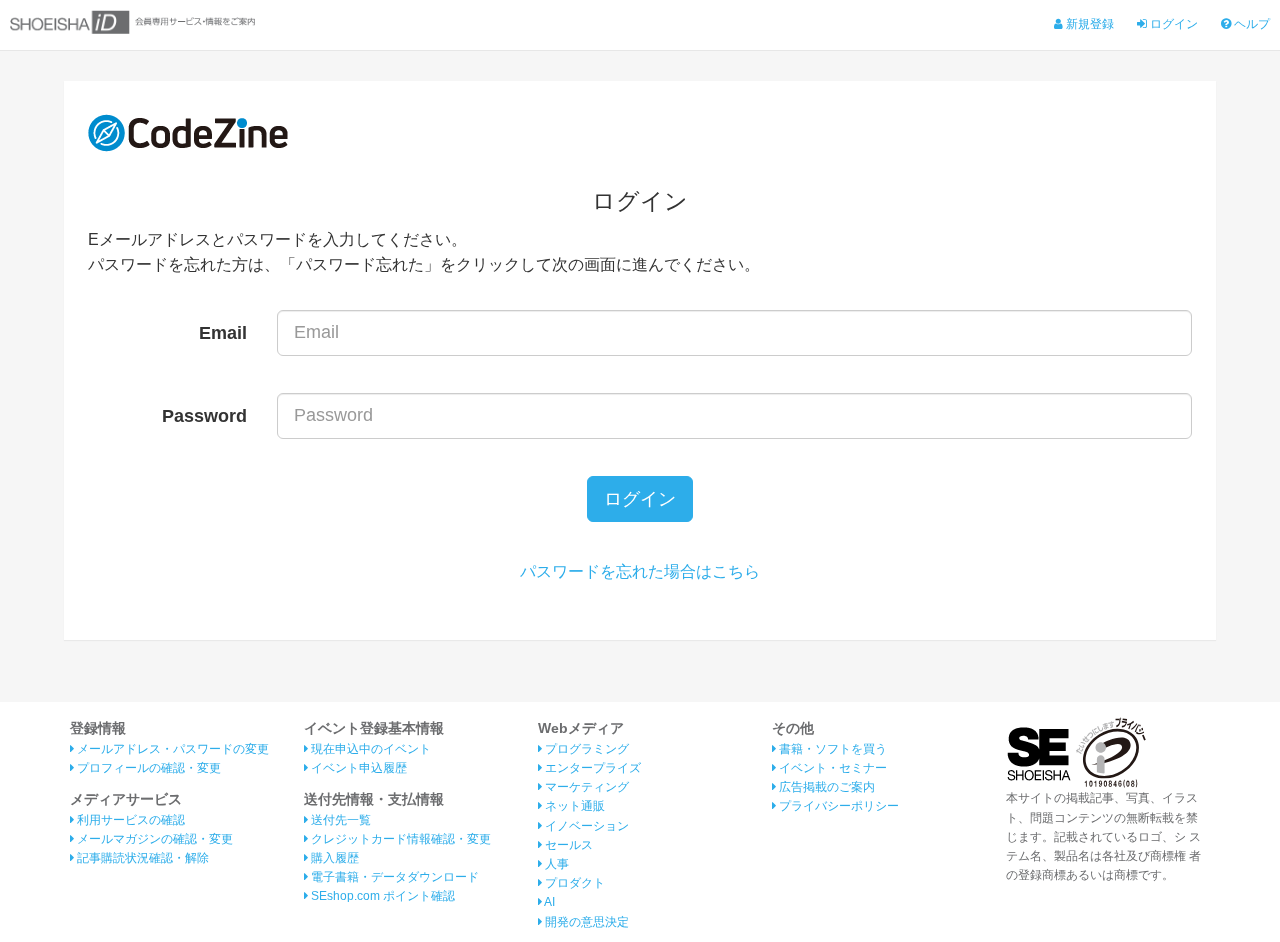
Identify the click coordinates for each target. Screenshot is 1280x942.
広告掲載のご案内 (825, 787)
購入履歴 (333, 858)
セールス (567, 845)
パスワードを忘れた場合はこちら (640, 571)
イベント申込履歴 (357, 768)
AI (548, 902)
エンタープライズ (591, 768)
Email (223, 333)
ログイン (1172, 24)
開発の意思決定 (585, 922)
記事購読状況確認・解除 (141, 858)
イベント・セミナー (831, 768)
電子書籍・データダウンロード (393, 877)
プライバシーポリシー (837, 806)
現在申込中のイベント (369, 749)
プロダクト (573, 883)
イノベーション (585, 826)
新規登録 (1088, 24)
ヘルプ (1250, 24)
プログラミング (585, 749)
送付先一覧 (339, 820)
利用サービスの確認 (129, 820)
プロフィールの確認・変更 (147, 768)
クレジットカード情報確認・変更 (399, 839)
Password (204, 416)
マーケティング (585, 787)
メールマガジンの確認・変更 (153, 839)
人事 (555, 864)
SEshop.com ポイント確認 (381, 896)
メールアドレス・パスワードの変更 (171, 749)
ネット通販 (573, 806)
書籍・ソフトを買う (831, 749)
